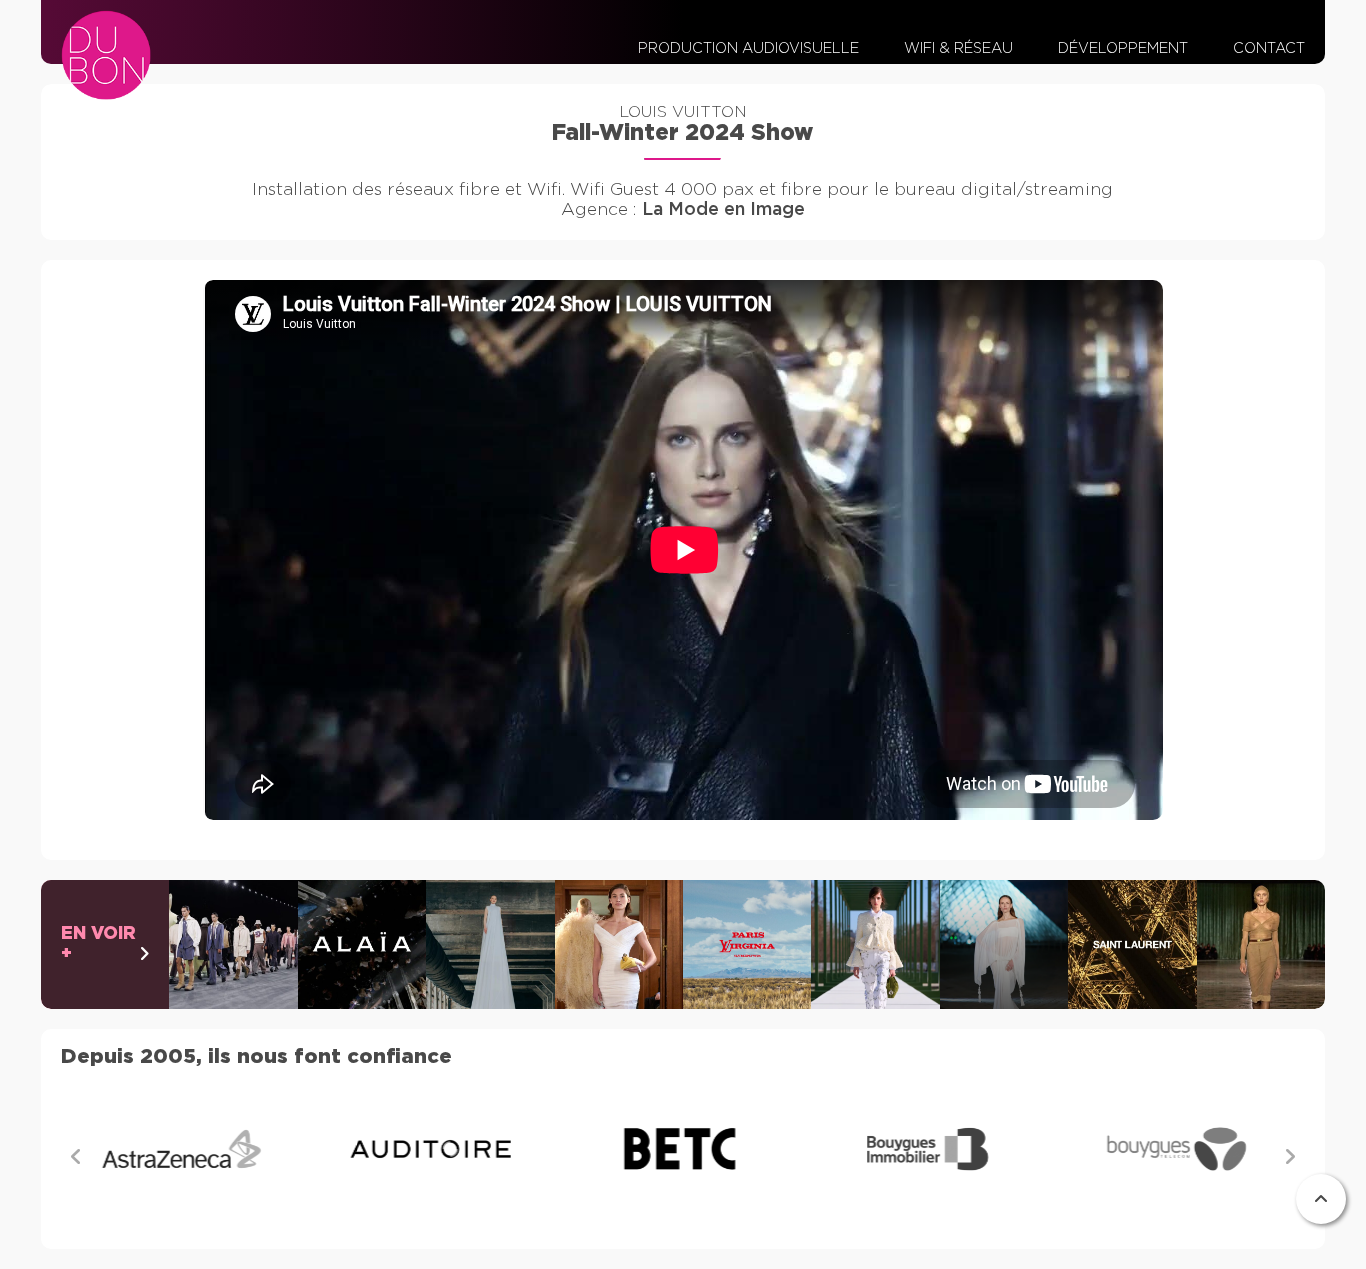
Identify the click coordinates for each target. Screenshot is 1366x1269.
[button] (1290, 1156)
